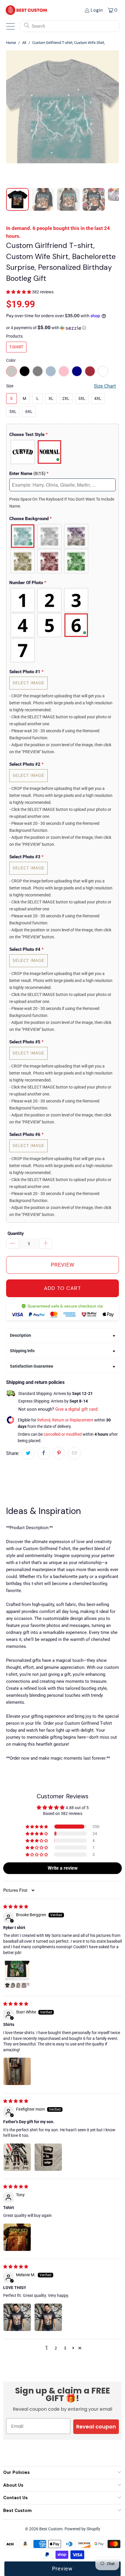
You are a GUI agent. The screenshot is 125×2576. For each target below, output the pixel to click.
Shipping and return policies (35, 1382)
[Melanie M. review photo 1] (17, 2317)
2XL (66, 398)
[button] (19, 292)
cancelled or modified (63, 1434)
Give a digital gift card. (77, 1409)
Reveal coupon (96, 2427)
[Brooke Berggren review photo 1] (17, 1974)
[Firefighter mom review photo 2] (48, 2157)
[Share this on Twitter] (28, 1453)
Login (97, 10)
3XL (82, 398)
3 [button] (65, 2348)
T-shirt (16, 347)
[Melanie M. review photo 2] (48, 2317)
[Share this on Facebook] (44, 1453)
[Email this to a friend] (74, 1453)
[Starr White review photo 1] (17, 2071)
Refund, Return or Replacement (65, 1420)
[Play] (63, 115)
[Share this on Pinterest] (59, 1453)
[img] (16, 1907)
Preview (62, 2569)
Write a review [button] (63, 1868)
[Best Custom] (26, 10)
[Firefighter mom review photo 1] (17, 2157)
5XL (13, 412)
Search (38, 26)
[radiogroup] (63, 452)
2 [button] (56, 2348)
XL (51, 398)
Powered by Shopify (82, 2529)
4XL (98, 398)
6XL (29, 412)
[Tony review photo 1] (17, 2237)
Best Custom (51, 2529)
